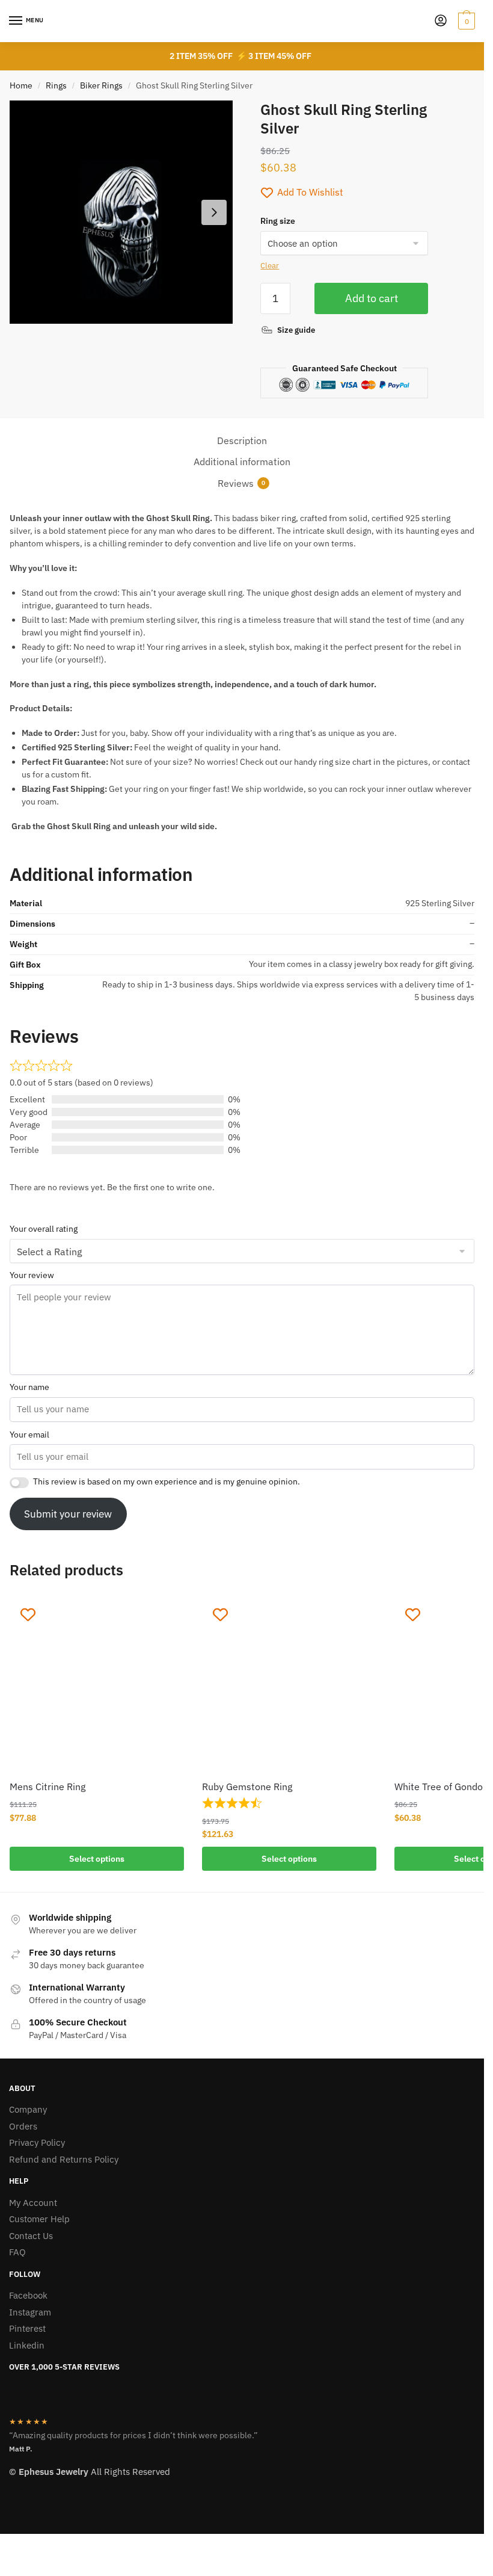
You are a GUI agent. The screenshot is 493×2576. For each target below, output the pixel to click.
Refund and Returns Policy (64, 2159)
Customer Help (39, 2219)
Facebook (28, 2295)
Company (28, 2109)
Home (21, 85)
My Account (33, 2203)
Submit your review (68, 1514)
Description (242, 440)
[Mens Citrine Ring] (97, 1684)
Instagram (30, 2312)
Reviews (236, 483)
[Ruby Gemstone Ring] (289, 1684)
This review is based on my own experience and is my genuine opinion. (167, 1481)
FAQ (17, 2252)
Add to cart (372, 298)
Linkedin (27, 2345)
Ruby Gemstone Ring (247, 1787)
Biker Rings (101, 85)
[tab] (242, 441)
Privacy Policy (37, 2142)
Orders (23, 2126)
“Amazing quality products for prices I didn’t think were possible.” (133, 2435)
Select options (97, 1859)
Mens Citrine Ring (47, 1787)
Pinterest (27, 2328)
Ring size (278, 221)
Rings (56, 85)
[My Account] (441, 21)
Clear (270, 266)
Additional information (242, 462)
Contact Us (31, 2236)
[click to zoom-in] (121, 212)
